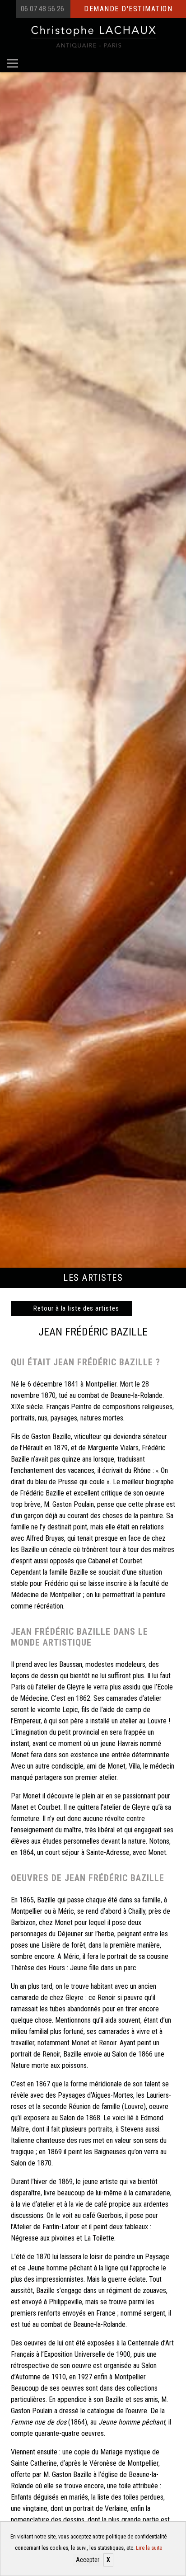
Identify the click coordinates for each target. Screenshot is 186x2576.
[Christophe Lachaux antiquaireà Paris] (93, 36)
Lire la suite (149, 2548)
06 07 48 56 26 (42, 9)
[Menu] (13, 63)
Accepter (88, 2560)
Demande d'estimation (128, 9)
